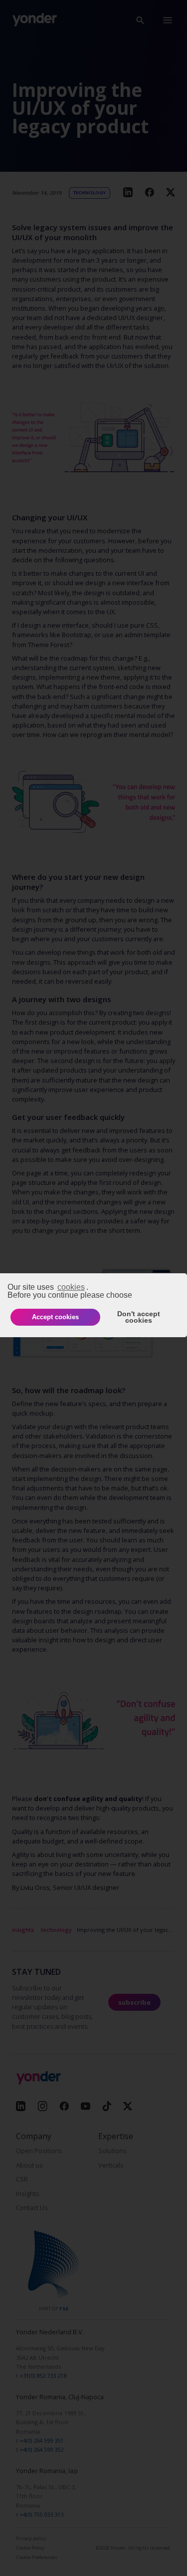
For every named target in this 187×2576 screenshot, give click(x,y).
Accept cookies (55, 1317)
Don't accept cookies (139, 1317)
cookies (71, 1287)
